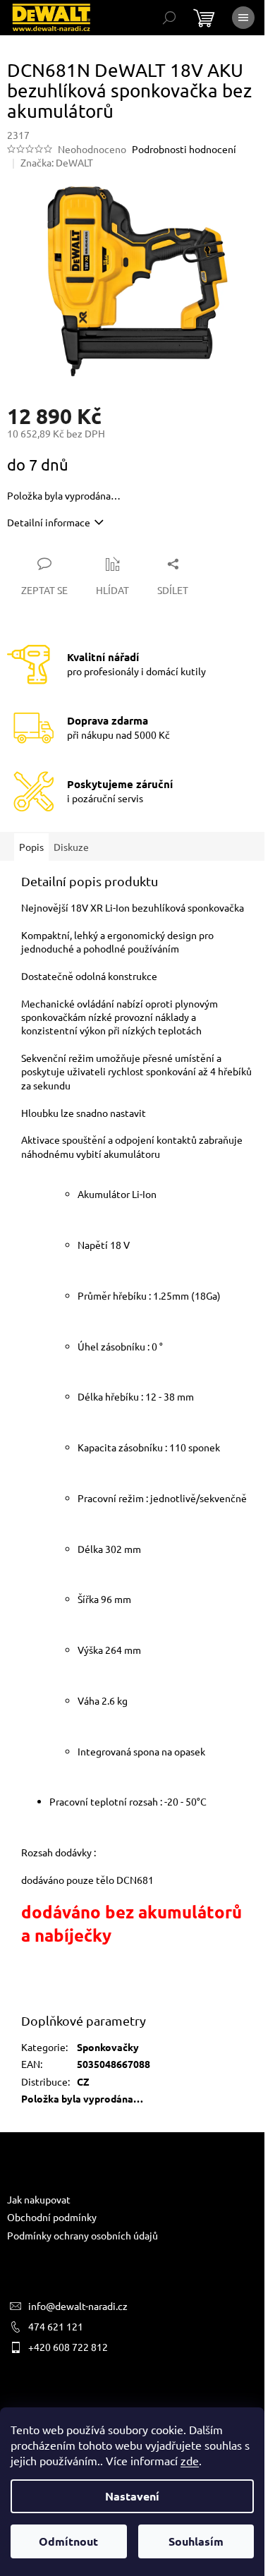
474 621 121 (56, 2326)
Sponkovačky (108, 2047)
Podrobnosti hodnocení (184, 149)
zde (190, 2460)
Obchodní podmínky (52, 2217)
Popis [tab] (31, 847)
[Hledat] (169, 18)
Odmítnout (68, 2541)
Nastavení (132, 2496)
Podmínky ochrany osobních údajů (82, 2235)
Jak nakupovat (39, 2199)
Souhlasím (196, 2541)
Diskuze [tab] (71, 847)
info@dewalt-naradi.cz (78, 2306)
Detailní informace (49, 522)
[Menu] (243, 18)
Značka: (57, 162)
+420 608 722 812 (68, 2347)
